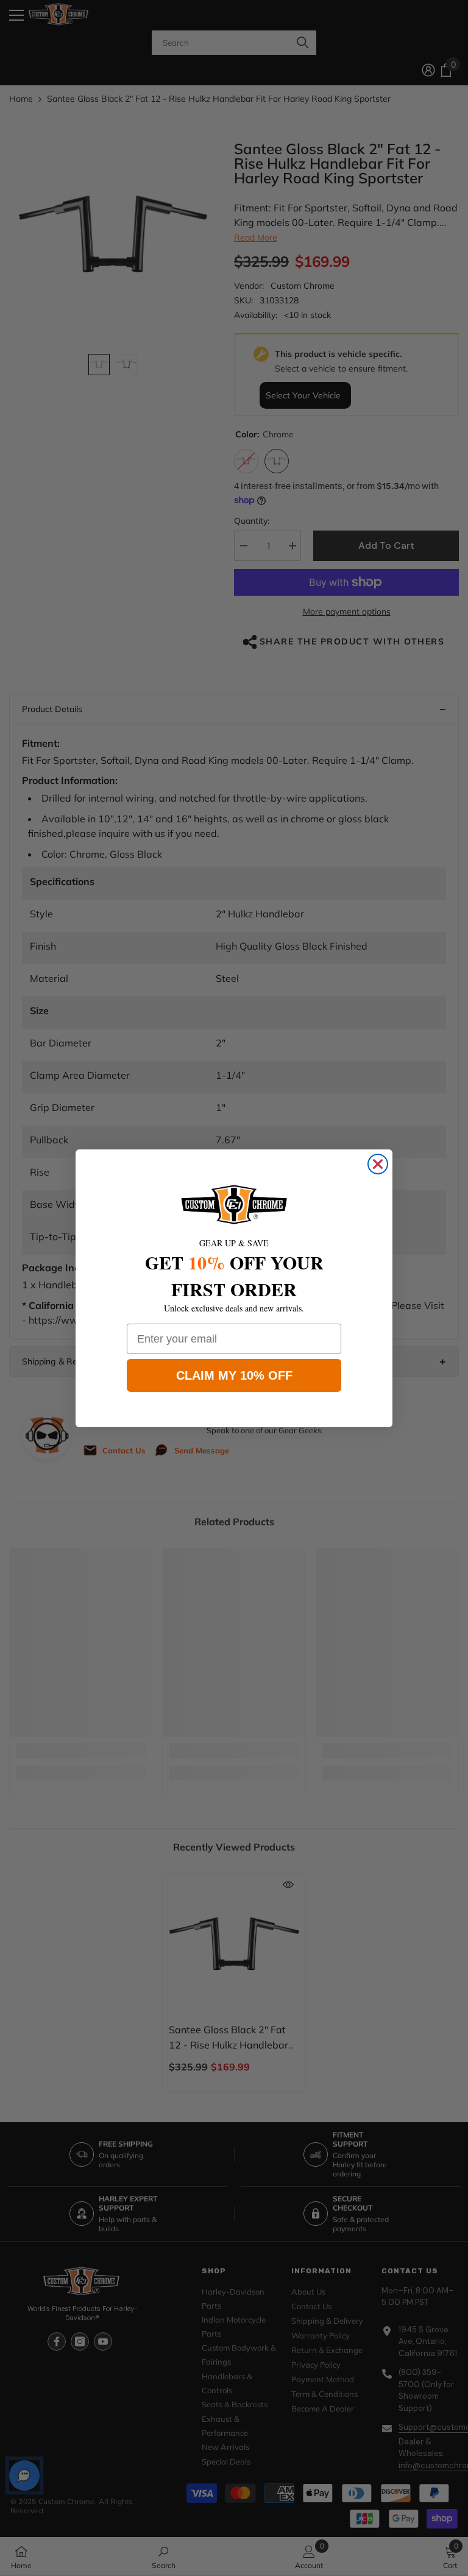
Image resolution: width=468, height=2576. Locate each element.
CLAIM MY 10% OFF (234, 1375)
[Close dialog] (378, 1164)
